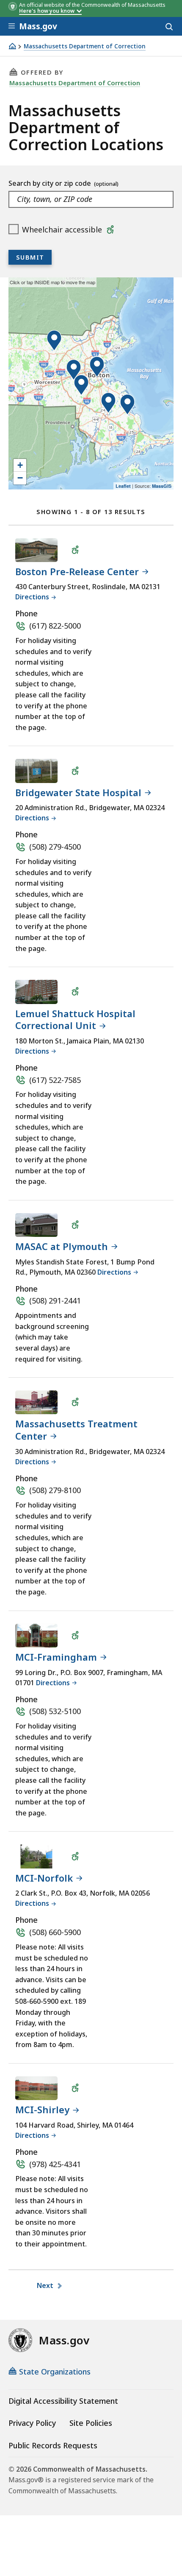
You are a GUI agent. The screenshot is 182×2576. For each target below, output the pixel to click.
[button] (97, 367)
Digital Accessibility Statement (63, 2401)
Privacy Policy (32, 2423)
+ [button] (20, 465)
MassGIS (162, 486)
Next (46, 2285)
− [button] (20, 478)
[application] (91, 383)
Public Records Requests (53, 2445)
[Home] (12, 46)
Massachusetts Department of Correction (85, 46)
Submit (30, 257)
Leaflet (123, 486)
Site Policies (91, 2423)
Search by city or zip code (51, 183)
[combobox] (91, 199)
